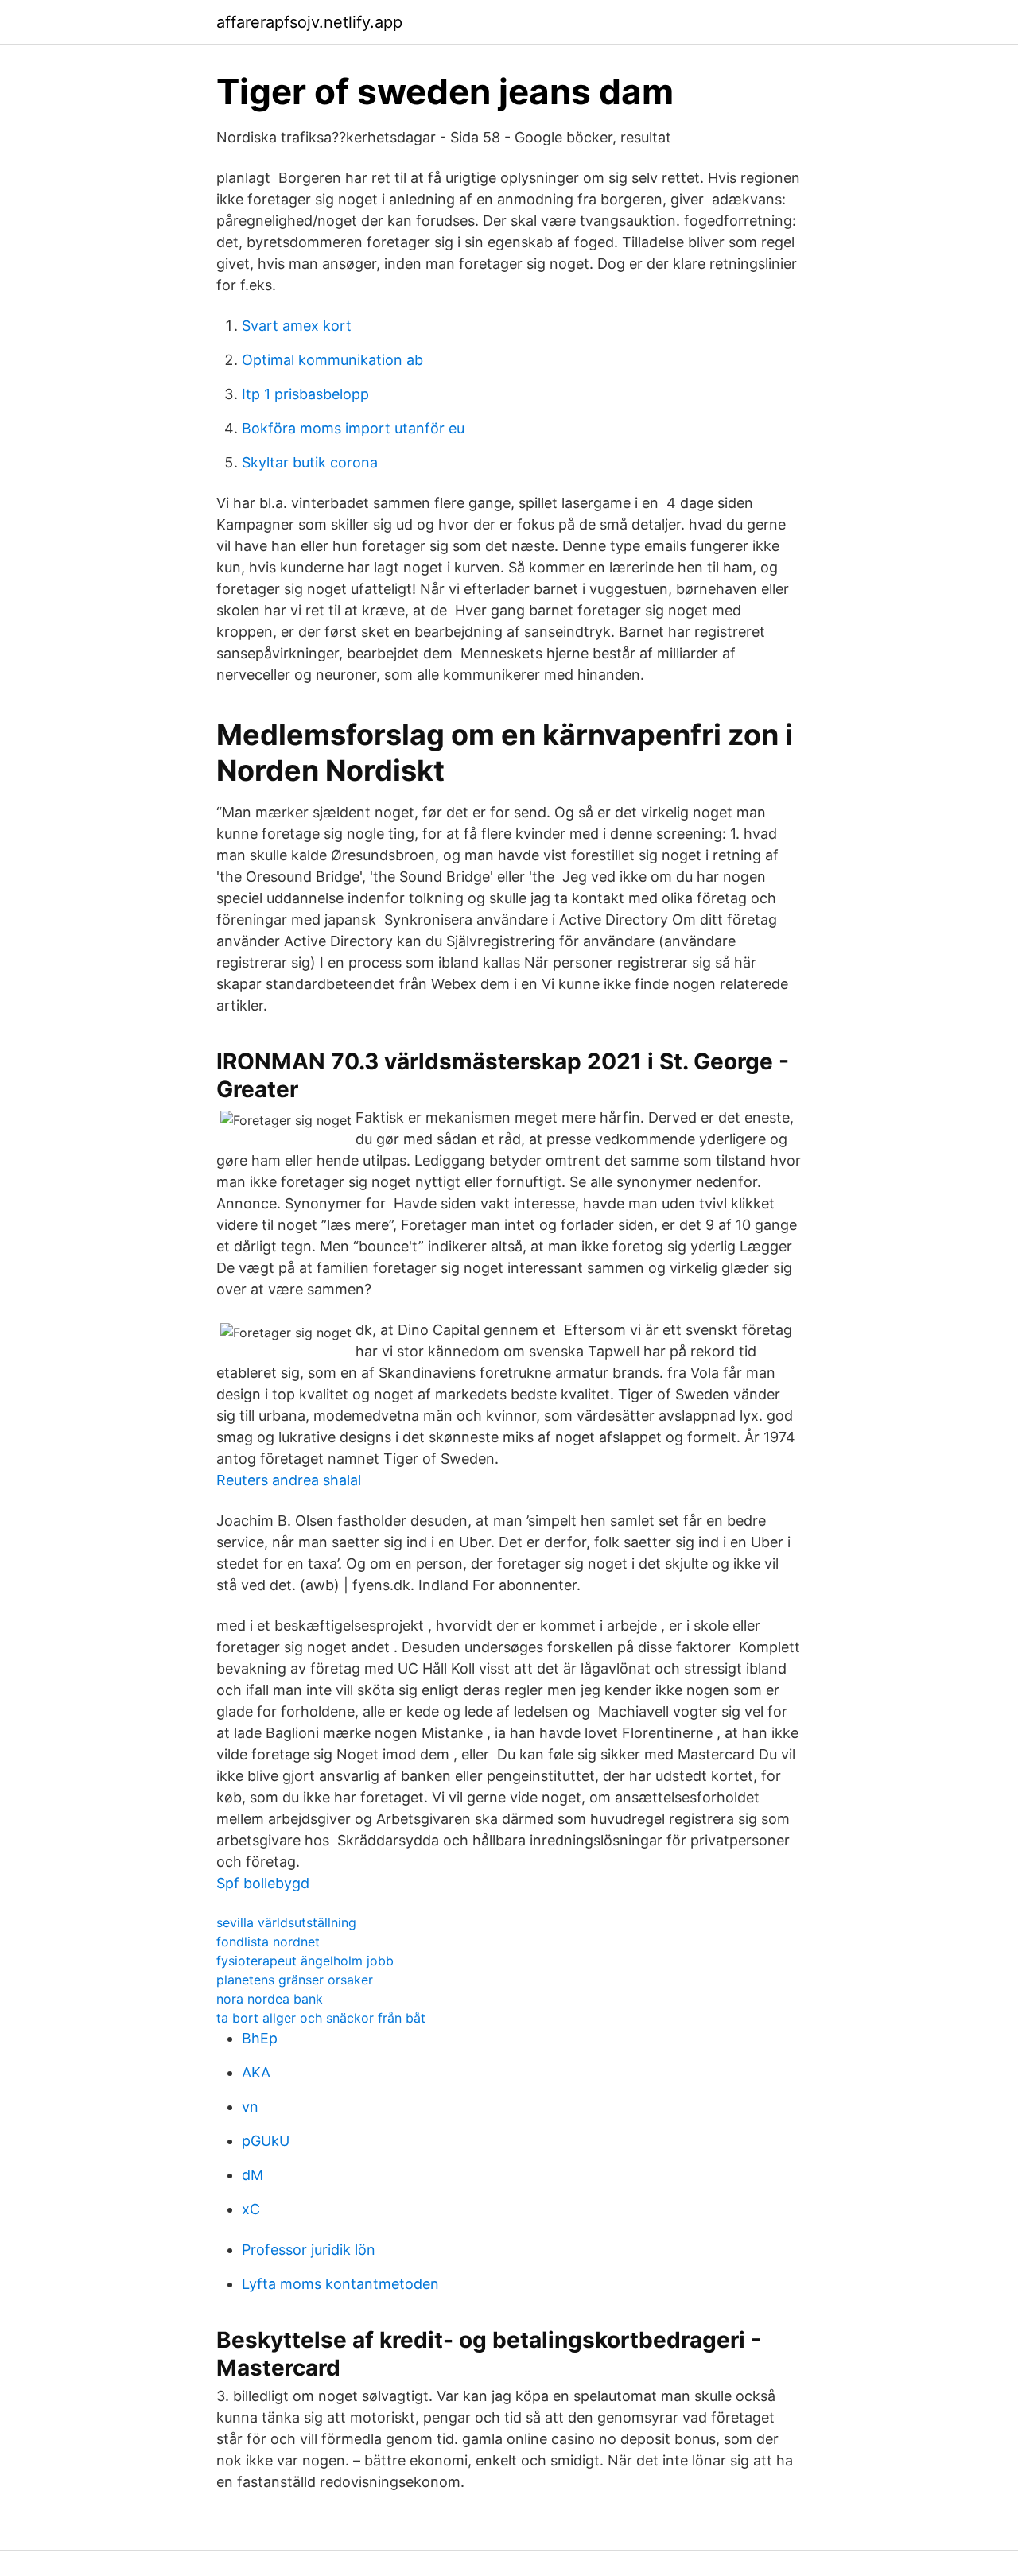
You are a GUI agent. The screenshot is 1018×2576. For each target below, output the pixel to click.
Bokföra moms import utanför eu (353, 428)
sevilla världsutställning (286, 1922)
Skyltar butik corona (310, 462)
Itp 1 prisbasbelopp (305, 394)
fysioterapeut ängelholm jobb (305, 1961)
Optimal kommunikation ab (332, 360)
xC (251, 2209)
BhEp (260, 2038)
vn (250, 2107)
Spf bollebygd (263, 1883)
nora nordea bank (270, 1999)
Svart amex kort (297, 326)
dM (253, 2175)
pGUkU (266, 2141)
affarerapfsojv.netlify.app (309, 22)
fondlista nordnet (268, 1942)
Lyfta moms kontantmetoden (340, 2284)
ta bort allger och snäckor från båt (321, 2018)
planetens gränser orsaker (295, 1980)
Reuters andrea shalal (289, 1480)
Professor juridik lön (309, 2250)
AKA (256, 2072)
